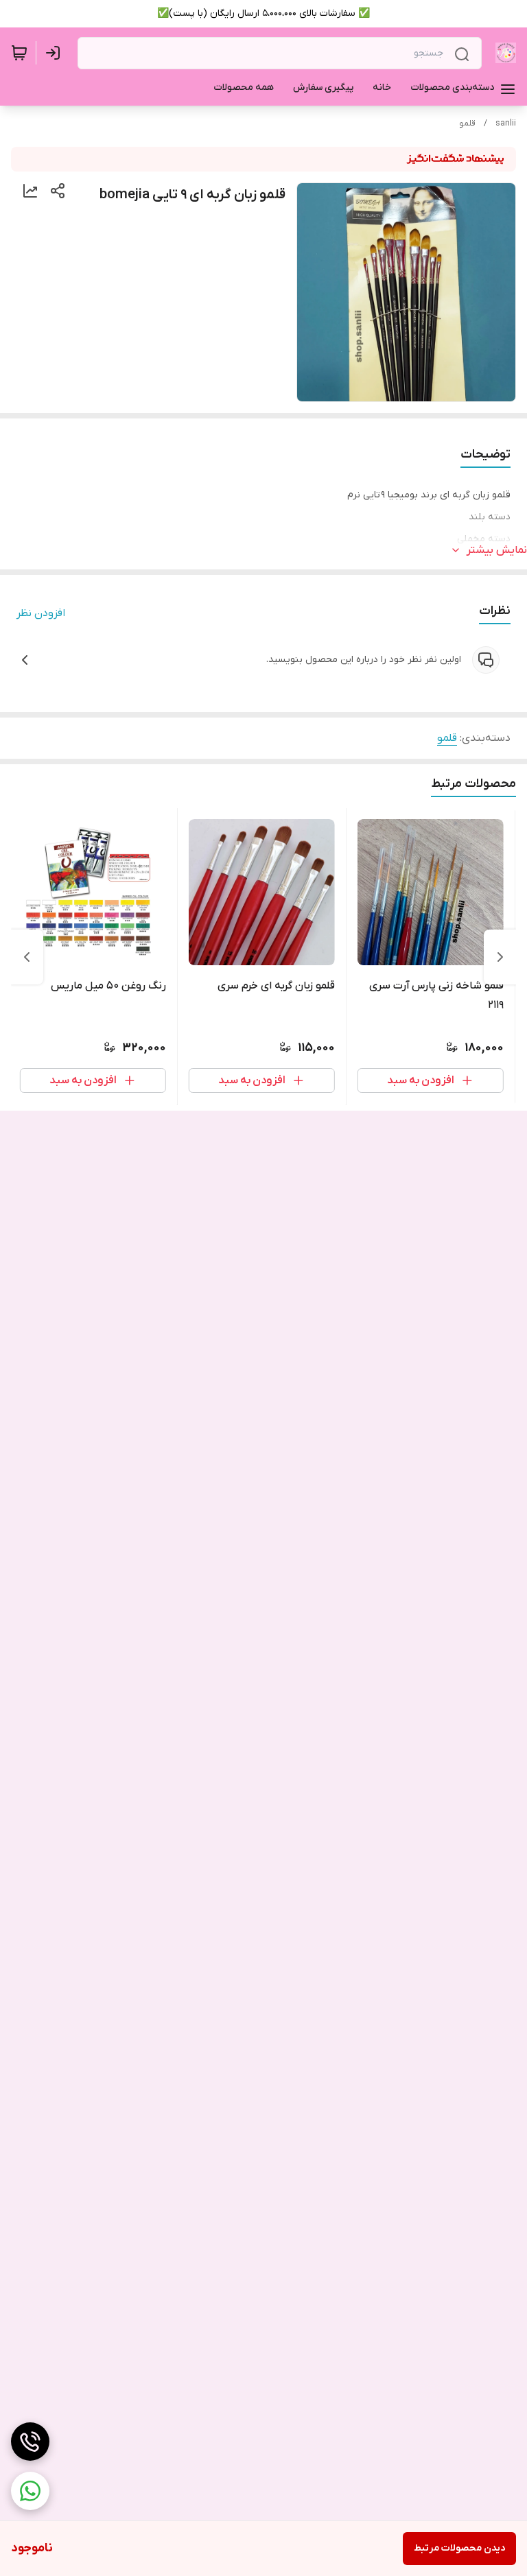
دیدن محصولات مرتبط (459, 2548)
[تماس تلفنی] (30, 2442)
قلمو (467, 123)
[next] (27, 957)
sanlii (506, 123)
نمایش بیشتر (497, 550)
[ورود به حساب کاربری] (56, 53)
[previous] (500, 957)
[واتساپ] (30, 2491)
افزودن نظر (41, 613)
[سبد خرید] (19, 53)
